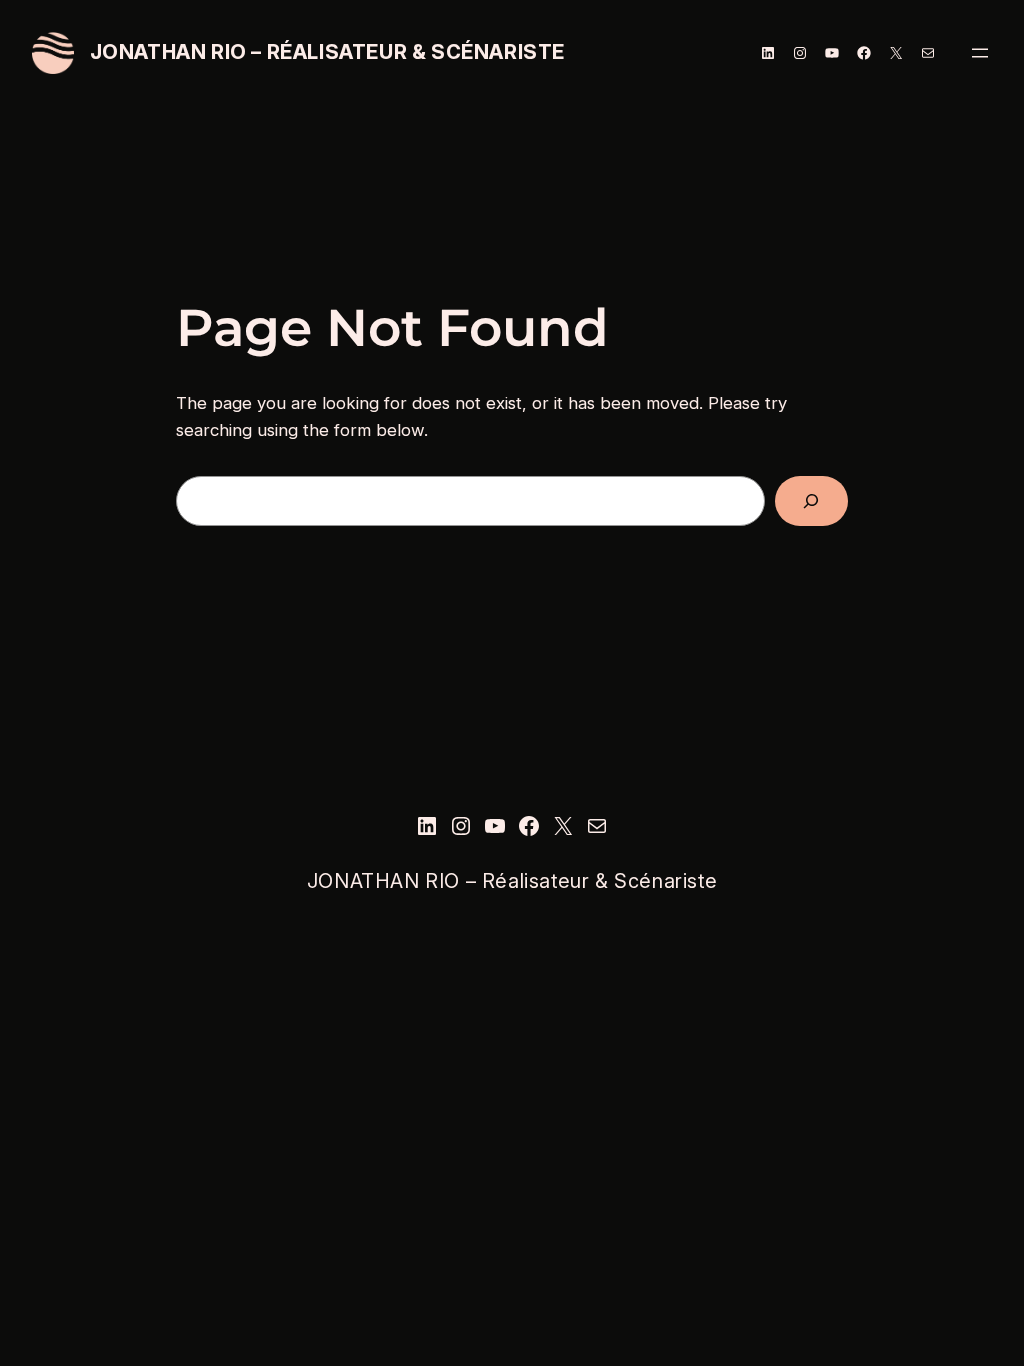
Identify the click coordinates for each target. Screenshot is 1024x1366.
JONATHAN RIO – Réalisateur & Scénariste (327, 52)
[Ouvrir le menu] (980, 53)
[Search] (811, 501)
